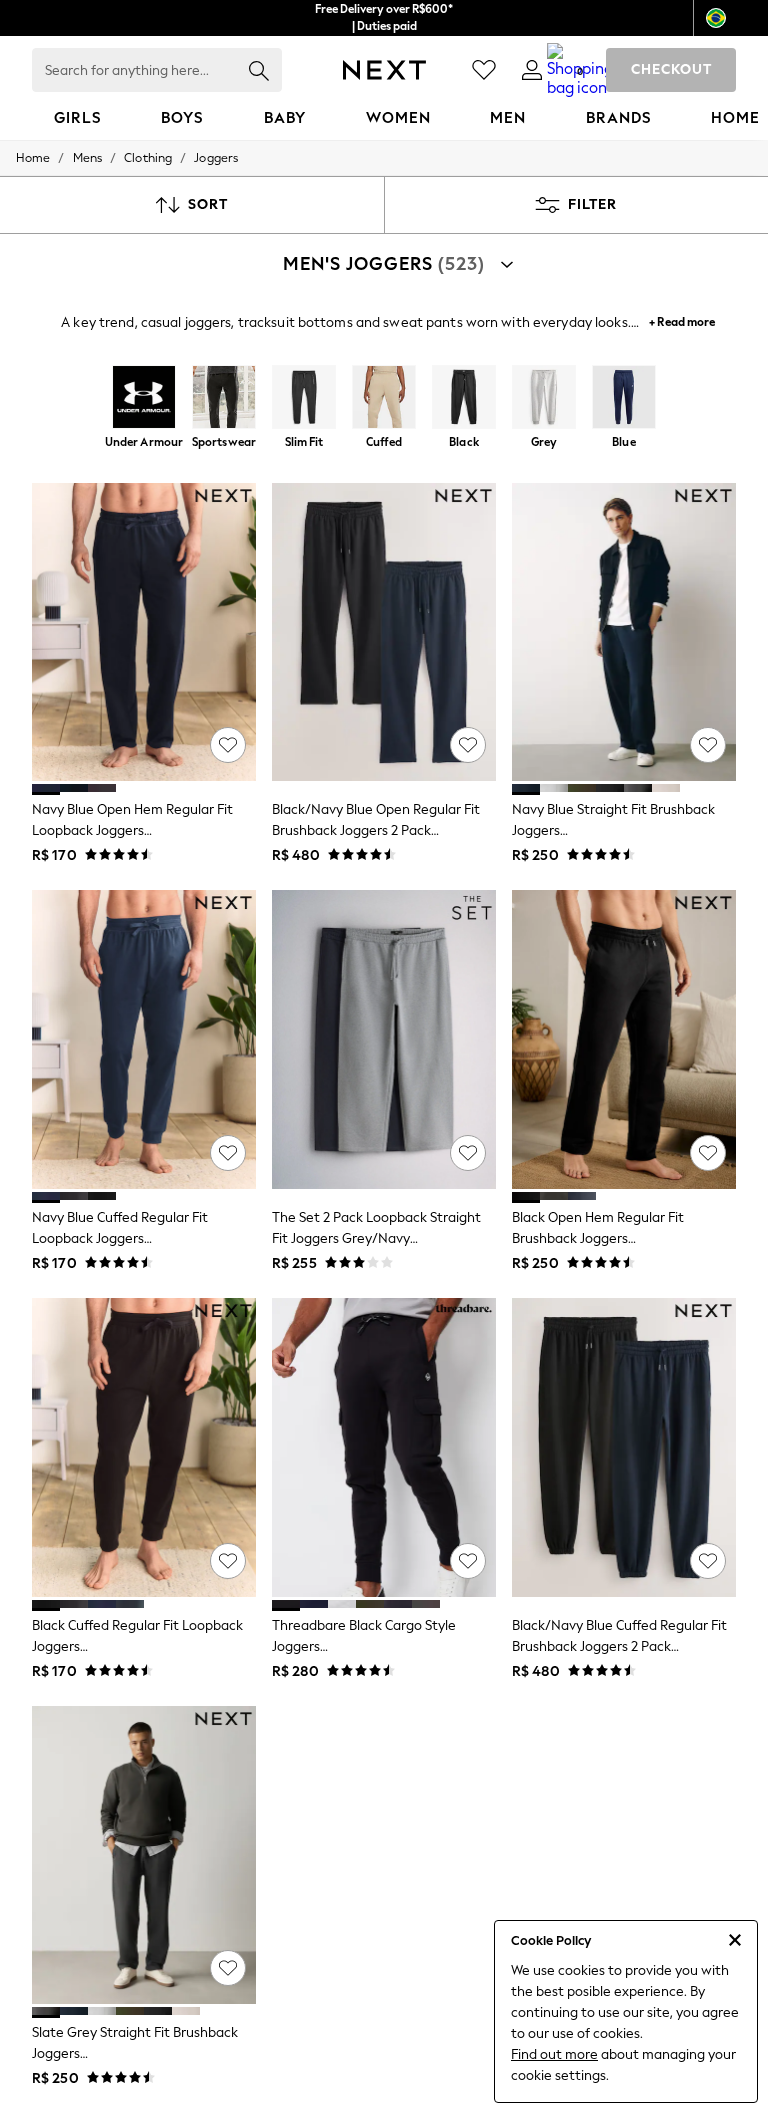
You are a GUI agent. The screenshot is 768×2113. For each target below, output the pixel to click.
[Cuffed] (384, 399)
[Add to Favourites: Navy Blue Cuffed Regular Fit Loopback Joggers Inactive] (228, 1153)
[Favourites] (484, 70)
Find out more (554, 2054)
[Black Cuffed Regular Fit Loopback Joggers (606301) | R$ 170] (144, 1447)
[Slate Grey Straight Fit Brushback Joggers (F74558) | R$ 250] (144, 1855)
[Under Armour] (144, 399)
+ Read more (682, 319)
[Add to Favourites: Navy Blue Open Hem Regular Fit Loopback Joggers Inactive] (228, 745)
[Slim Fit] (304, 399)
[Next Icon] (384, 70)
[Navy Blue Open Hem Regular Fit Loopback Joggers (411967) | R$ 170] (144, 632)
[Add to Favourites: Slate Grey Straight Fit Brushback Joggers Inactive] (228, 1968)
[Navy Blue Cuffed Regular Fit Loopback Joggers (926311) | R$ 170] (144, 1039)
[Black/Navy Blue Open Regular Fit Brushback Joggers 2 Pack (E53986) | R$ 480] (384, 632)
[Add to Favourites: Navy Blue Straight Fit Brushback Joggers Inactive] (708, 745)
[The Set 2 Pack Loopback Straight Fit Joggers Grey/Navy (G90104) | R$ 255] (384, 1039)
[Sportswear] (224, 399)
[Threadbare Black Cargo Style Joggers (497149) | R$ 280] (384, 1447)
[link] (532, 70)
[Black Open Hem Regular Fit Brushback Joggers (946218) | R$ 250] (624, 1039)
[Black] (464, 399)
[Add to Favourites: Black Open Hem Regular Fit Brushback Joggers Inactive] (708, 1153)
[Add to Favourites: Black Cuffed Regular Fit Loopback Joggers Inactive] (228, 1561)
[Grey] (544, 399)
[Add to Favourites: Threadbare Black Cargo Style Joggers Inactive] (468, 1561)
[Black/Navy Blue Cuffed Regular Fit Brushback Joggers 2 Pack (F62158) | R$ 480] (624, 1447)
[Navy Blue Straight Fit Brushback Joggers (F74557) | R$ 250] (624, 632)
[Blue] (624, 399)
